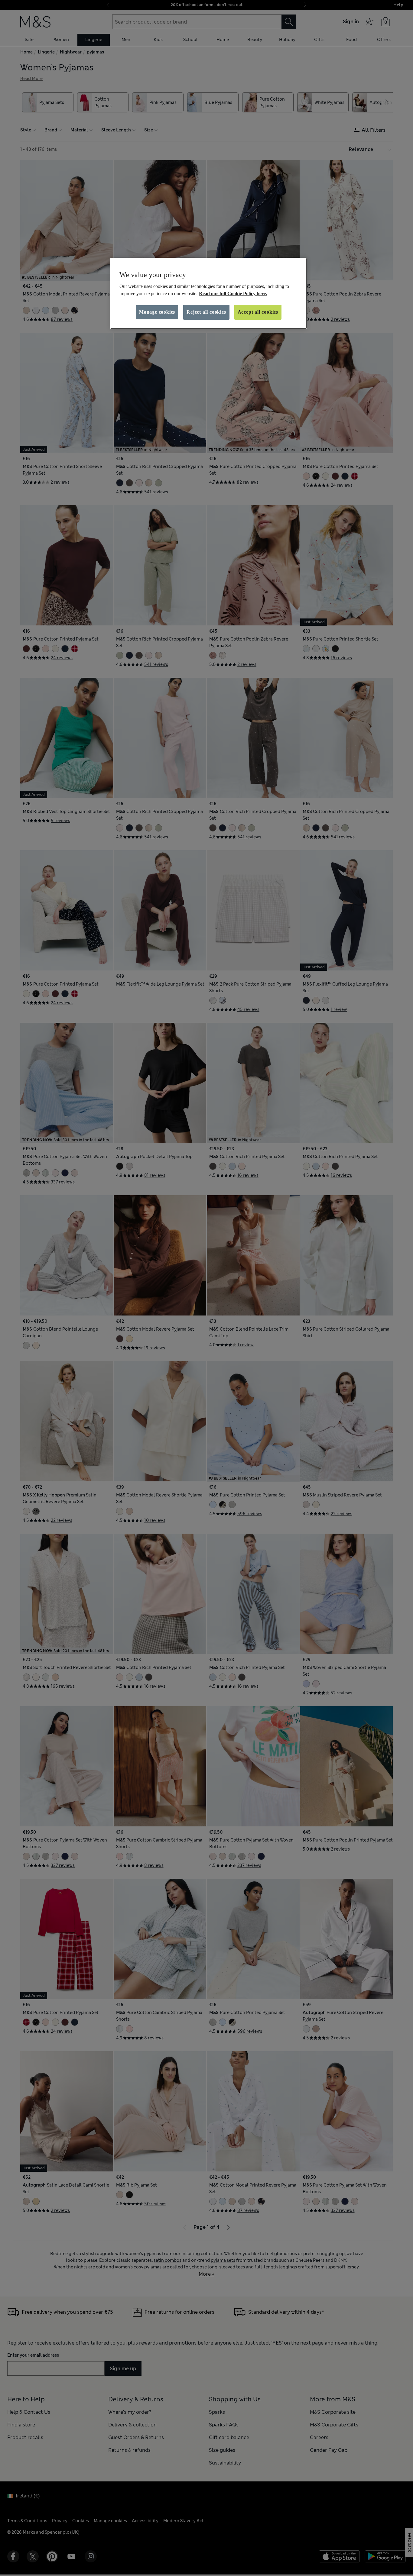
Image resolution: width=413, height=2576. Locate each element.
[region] (209, 293)
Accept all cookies (258, 312)
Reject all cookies (206, 312)
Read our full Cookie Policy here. (233, 294)
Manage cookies (157, 312)
